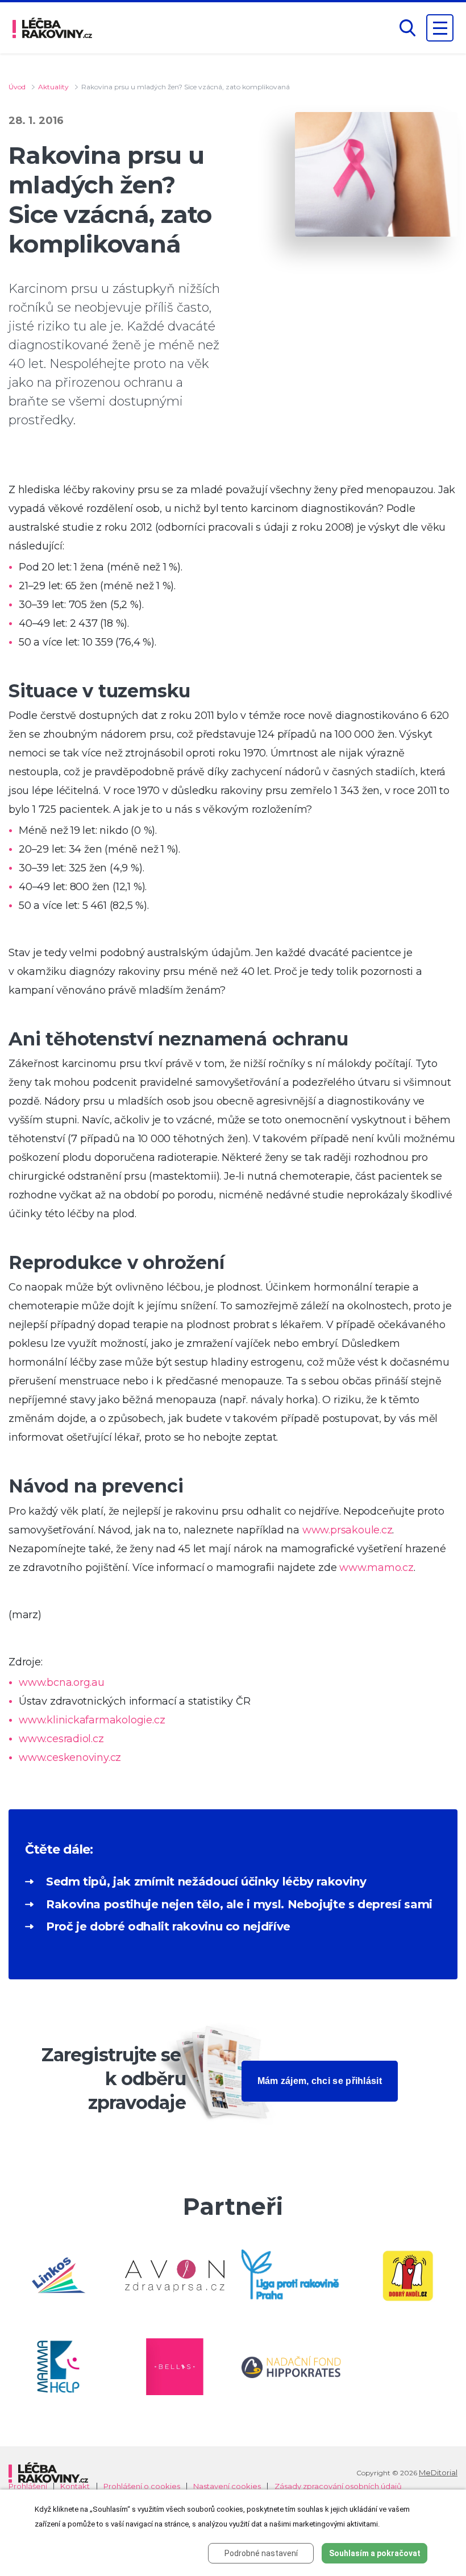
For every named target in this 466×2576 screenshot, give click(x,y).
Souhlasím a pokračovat (375, 2553)
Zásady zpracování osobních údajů (338, 2486)
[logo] (52, 28)
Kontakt (75, 2486)
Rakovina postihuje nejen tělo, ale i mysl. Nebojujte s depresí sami (239, 1904)
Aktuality (53, 87)
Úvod (17, 87)
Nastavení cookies (227, 2486)
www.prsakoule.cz (348, 1530)
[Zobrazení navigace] (440, 28)
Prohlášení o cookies (142, 2486)
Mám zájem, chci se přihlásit (320, 2081)
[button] (407, 28)
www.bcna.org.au (62, 1682)
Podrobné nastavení (261, 2553)
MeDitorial (438, 2472)
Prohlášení (28, 2486)
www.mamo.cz (376, 1568)
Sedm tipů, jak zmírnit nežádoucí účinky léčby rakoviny (206, 1882)
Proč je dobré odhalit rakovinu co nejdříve (168, 1926)
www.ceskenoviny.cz (70, 1758)
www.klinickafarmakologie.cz (92, 1720)
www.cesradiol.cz (61, 1739)
